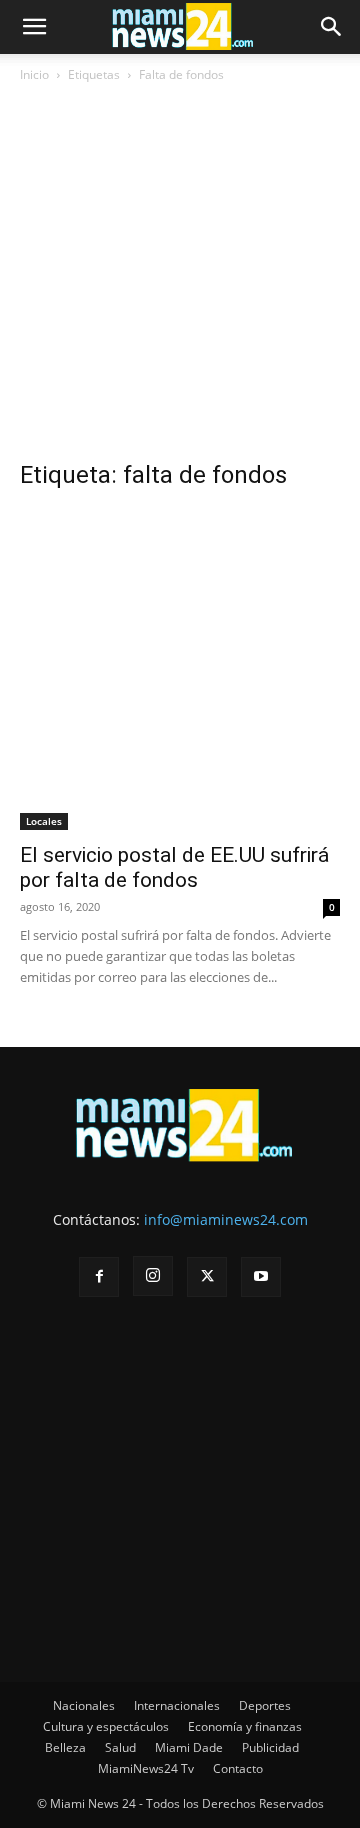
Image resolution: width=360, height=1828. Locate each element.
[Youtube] (261, 1277)
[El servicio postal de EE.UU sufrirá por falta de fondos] (180, 670)
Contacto (238, 1768)
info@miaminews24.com (226, 1219)
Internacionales (177, 1705)
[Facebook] (99, 1277)
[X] (207, 1277)
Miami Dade (189, 1747)
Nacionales (84, 1705)
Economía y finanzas (245, 1726)
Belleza (65, 1747)
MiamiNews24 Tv (146, 1768)
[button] (34, 27)
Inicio (34, 74)
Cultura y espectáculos (106, 1726)
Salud (120, 1747)
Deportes (265, 1705)
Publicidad (270, 1747)
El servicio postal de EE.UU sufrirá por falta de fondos (174, 867)
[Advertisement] (180, 279)
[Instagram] (153, 1276)
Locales (44, 821)
